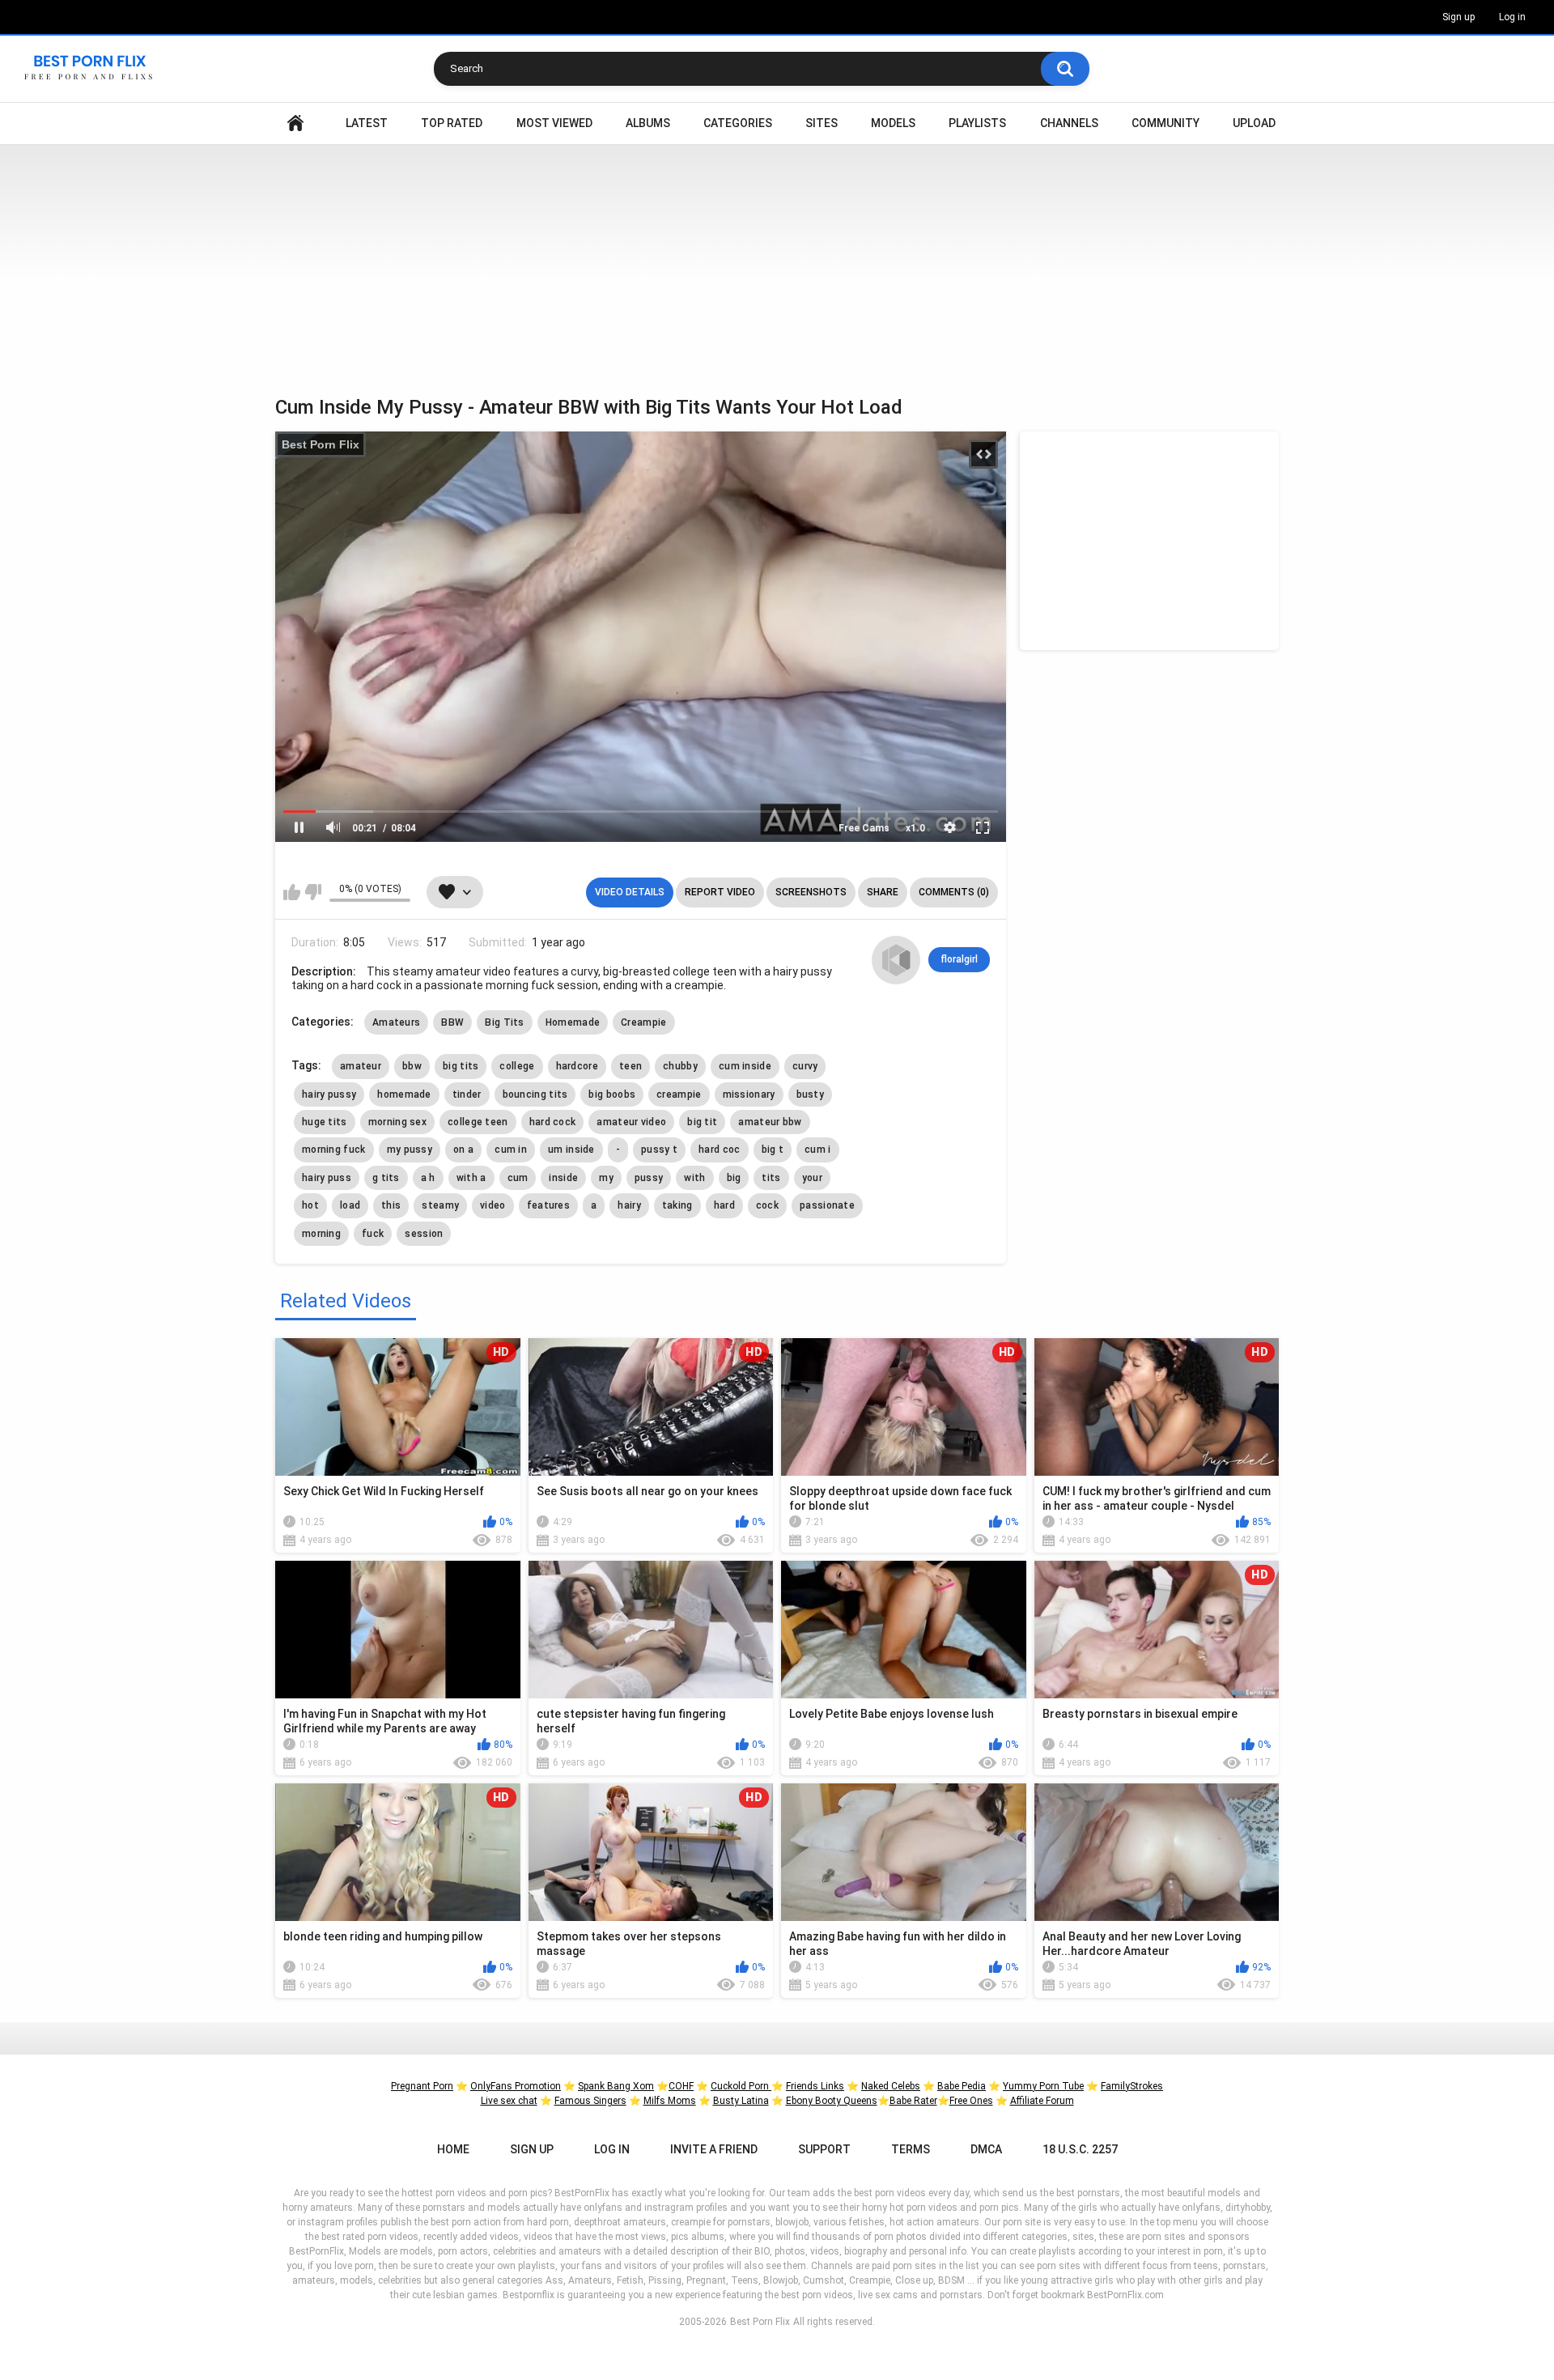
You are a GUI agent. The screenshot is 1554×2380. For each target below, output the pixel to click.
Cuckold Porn (741, 2086)
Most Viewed (554, 123)
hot (310, 1205)
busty (811, 1094)
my (606, 1178)
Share (883, 892)
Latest (367, 123)
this (391, 1205)
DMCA (986, 2149)
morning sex (397, 1122)
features (548, 1205)
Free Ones (971, 2101)
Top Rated (452, 123)
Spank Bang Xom (616, 2086)
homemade (404, 1094)
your (812, 1178)
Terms (911, 2149)
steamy (440, 1205)
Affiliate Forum (1042, 2101)
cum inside (745, 1066)
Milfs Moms (670, 2101)
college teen (478, 1122)
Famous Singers (590, 2101)
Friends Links (815, 2086)
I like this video (292, 892)
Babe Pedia (962, 2086)
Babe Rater (913, 2101)
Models (893, 123)
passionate (827, 1205)
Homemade (573, 1022)
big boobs (612, 1094)
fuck (373, 1234)
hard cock (553, 1122)
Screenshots (811, 892)
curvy (805, 1066)
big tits (461, 1066)
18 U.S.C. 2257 (1080, 2149)
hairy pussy (329, 1094)
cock (767, 1205)
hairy (629, 1205)
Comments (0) (954, 892)
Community (1165, 123)
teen (631, 1066)
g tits (386, 1178)
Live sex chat (509, 2101)
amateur (361, 1066)
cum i (818, 1150)
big (734, 1178)
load (350, 1205)
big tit (702, 1122)
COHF (681, 2086)
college (517, 1066)
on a (463, 1150)
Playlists (977, 123)
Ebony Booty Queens (832, 2101)
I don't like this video (313, 892)
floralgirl (959, 959)
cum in (511, 1150)
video (493, 1205)
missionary (749, 1094)
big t (773, 1150)
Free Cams (864, 828)
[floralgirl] (896, 960)
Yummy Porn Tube (1043, 2086)
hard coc (719, 1150)
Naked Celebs (891, 2086)
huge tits (325, 1122)
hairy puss (327, 1178)
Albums (648, 123)
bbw (412, 1066)
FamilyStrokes (1132, 2086)
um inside (571, 1150)
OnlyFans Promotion (516, 2086)
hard (724, 1205)
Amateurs (396, 1022)
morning (321, 1234)
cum (518, 1178)
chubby (680, 1066)
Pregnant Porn (422, 2086)
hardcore (577, 1066)
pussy (649, 1178)
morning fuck (334, 1150)
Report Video (720, 892)
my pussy (410, 1150)
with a (471, 1178)
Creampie (643, 1022)
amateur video (631, 1122)
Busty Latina (741, 2101)
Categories (738, 123)
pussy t (659, 1150)
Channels (1069, 123)
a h (428, 1178)
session (424, 1234)
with (694, 1178)
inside (563, 1178)
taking (677, 1205)
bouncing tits (535, 1094)
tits (771, 1178)
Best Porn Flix (321, 444)
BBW (452, 1022)
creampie (679, 1094)
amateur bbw (770, 1122)
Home (295, 123)
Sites (822, 123)
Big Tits (504, 1022)
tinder (467, 1094)
